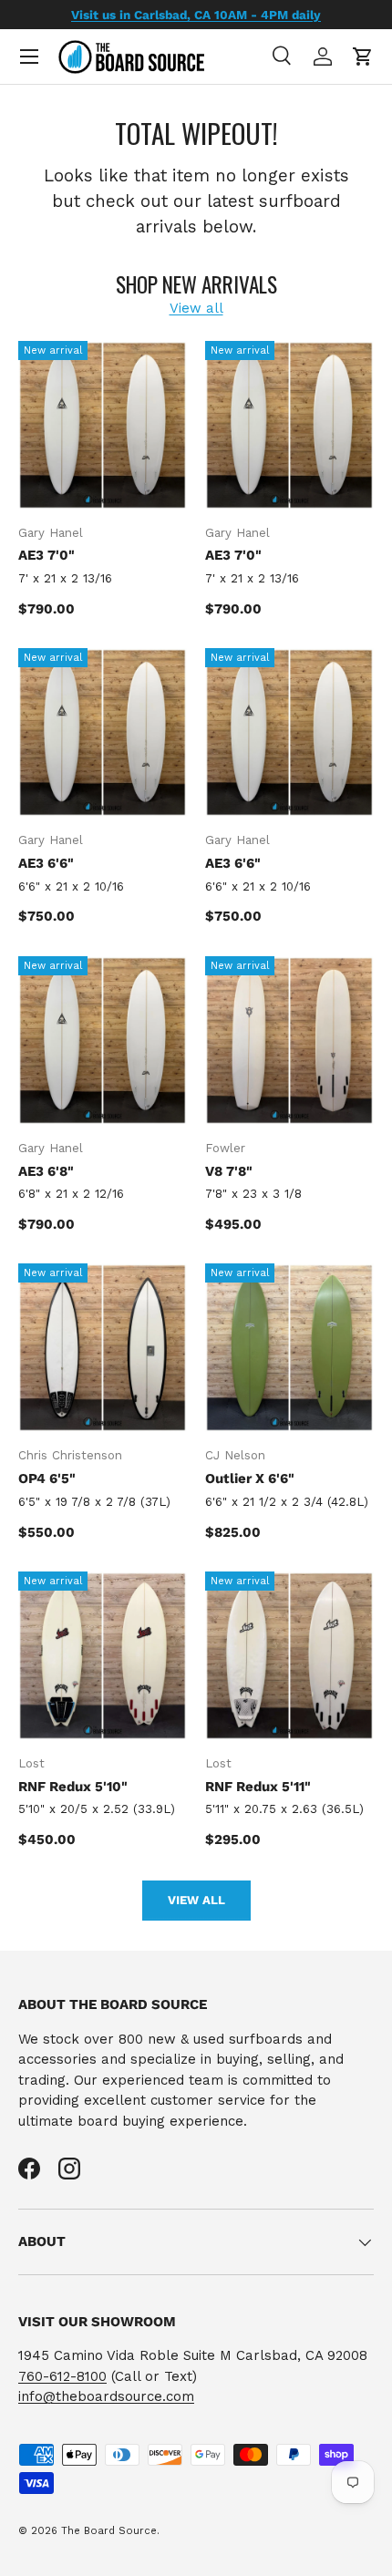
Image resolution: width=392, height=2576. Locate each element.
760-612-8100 (62, 2376)
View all (196, 308)
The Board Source (109, 2531)
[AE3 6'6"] (103, 732)
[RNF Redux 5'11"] (289, 1656)
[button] (363, 57)
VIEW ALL (196, 1900)
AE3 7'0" (46, 555)
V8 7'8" (229, 1171)
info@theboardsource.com (106, 2396)
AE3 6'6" (46, 863)
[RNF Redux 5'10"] (103, 1656)
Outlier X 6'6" (250, 1479)
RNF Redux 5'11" (258, 1787)
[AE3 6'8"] (103, 1041)
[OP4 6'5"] (103, 1348)
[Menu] (29, 57)
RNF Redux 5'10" (73, 1787)
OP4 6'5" (47, 1479)
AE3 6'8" (46, 1171)
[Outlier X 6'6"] (289, 1348)
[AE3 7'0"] (103, 425)
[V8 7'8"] (289, 1041)
